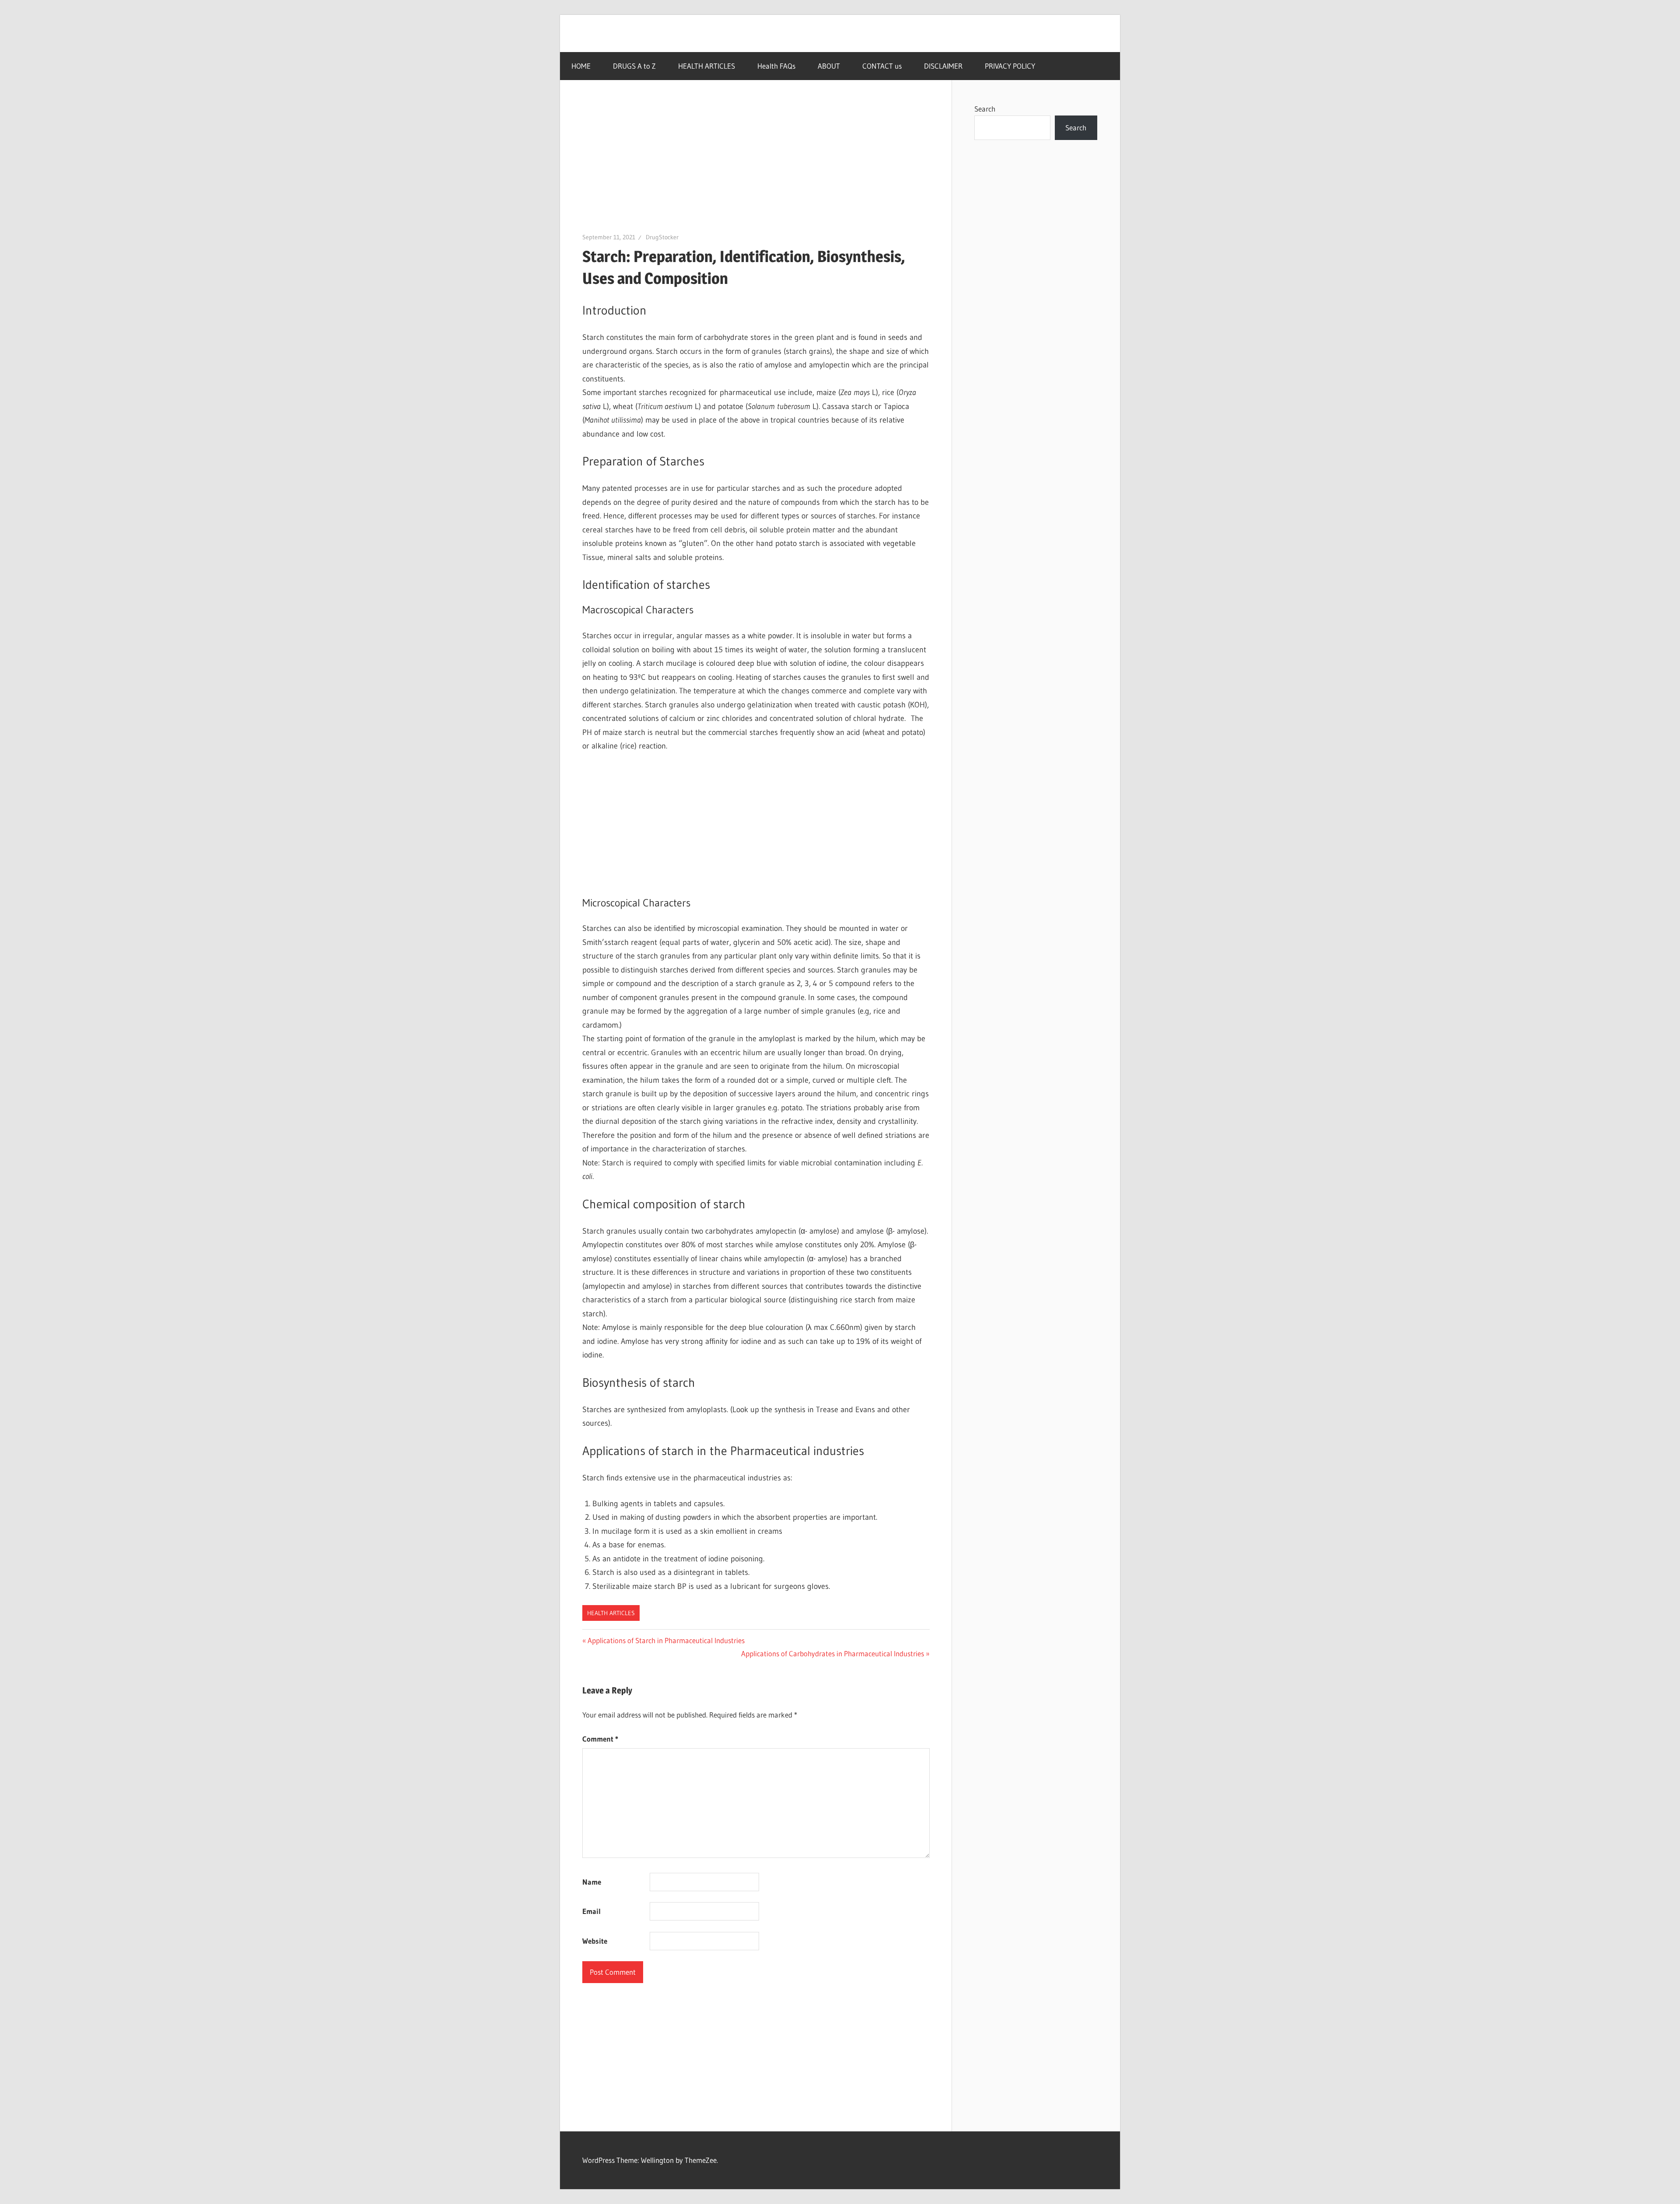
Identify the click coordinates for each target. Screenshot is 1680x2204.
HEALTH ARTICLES (707, 66)
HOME (581, 66)
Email (591, 1911)
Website (595, 1941)
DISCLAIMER (943, 66)
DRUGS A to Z (634, 66)
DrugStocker (662, 237)
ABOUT (829, 66)
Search (985, 109)
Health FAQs (776, 66)
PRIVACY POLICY (1010, 66)
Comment (600, 1739)
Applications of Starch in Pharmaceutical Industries (666, 1640)
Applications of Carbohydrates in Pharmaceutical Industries (833, 1653)
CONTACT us (882, 66)
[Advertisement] (756, 167)
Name (592, 1882)
